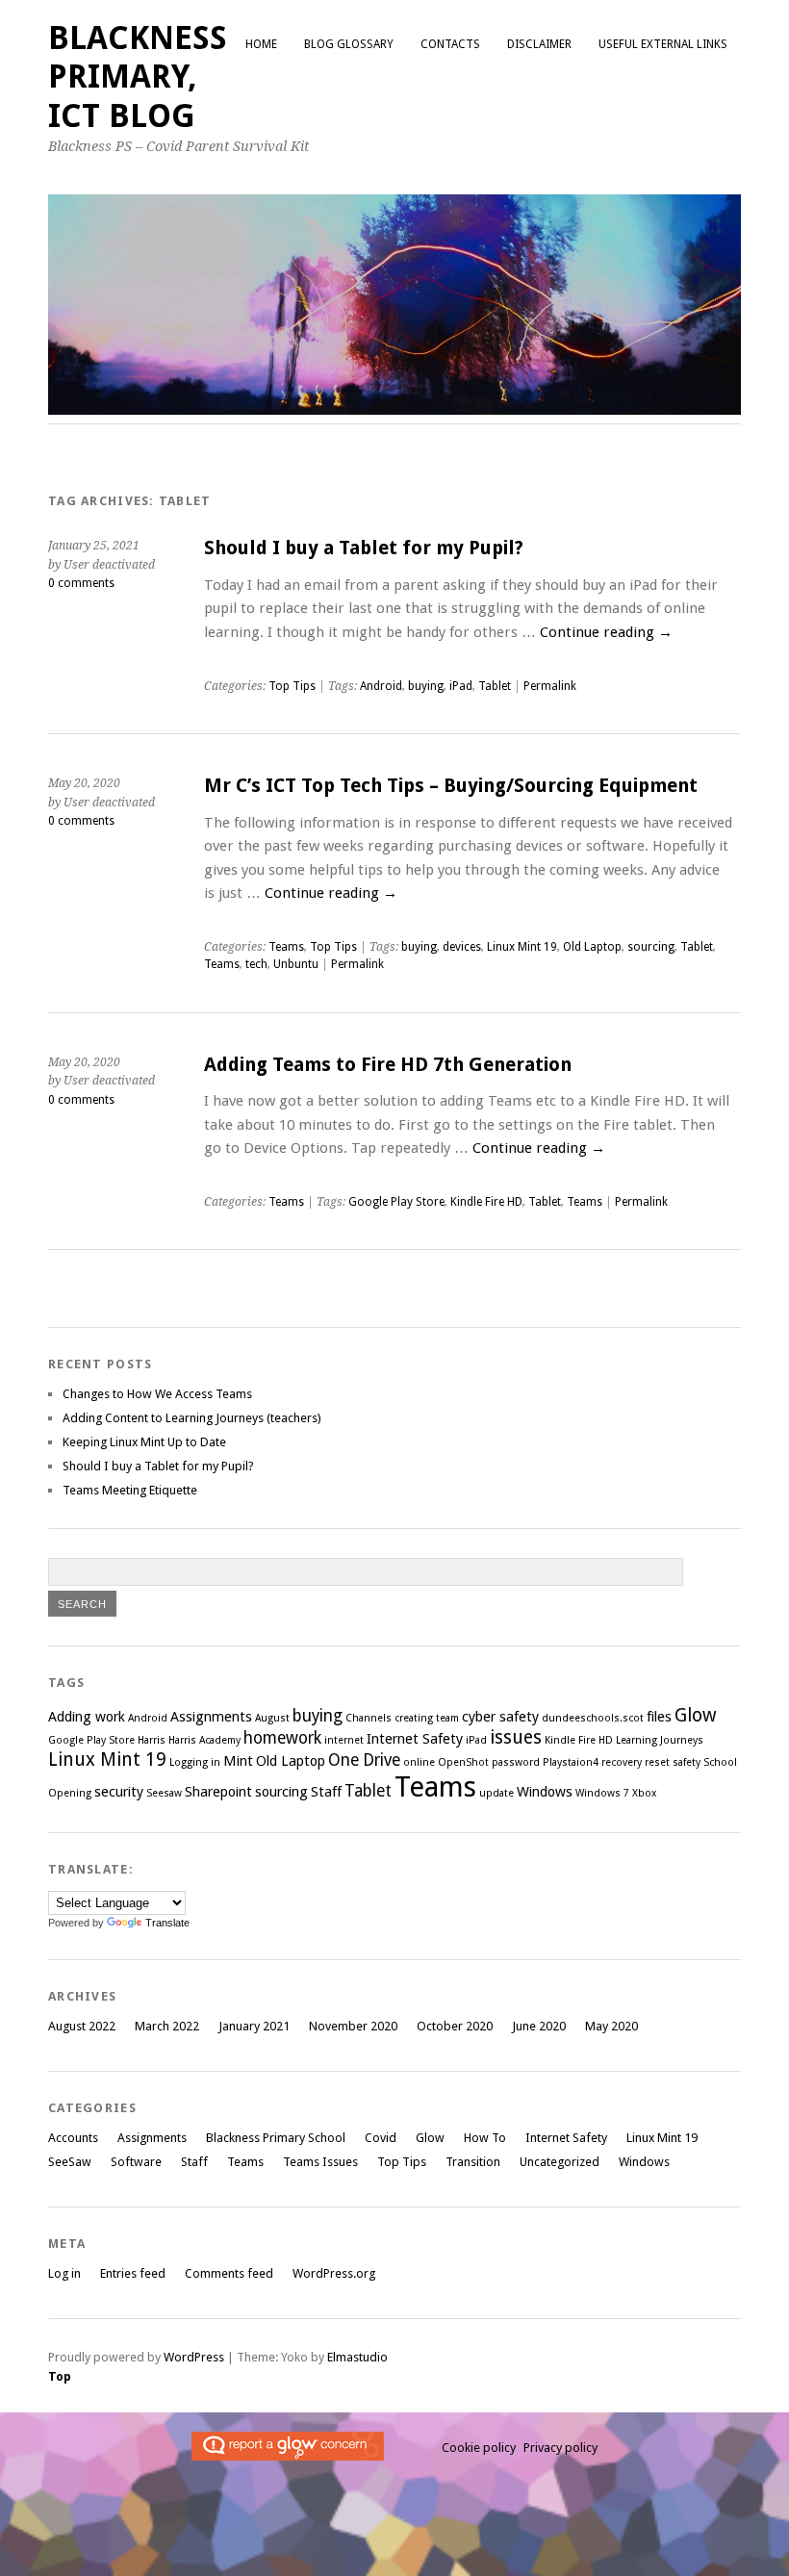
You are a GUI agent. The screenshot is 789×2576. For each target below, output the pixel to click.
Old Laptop (592, 947)
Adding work (87, 1717)
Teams (286, 947)
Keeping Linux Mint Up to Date (144, 1442)
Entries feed (133, 2273)
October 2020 (455, 2026)
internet (344, 1740)
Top (60, 2376)
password (516, 1762)
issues (516, 1737)
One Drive (364, 1760)
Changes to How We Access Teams (157, 1394)
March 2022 (167, 2026)
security (119, 1792)
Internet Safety (415, 1739)
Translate (167, 1923)
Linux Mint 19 (522, 947)
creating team (427, 1718)
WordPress (194, 2357)
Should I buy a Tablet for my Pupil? (364, 548)
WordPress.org (334, 2273)
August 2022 (82, 2026)
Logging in (195, 1762)
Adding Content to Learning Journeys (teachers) (192, 1418)
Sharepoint (218, 1792)
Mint (238, 1761)
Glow (696, 1715)
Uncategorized (560, 2162)
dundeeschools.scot (593, 1718)
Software (136, 2162)
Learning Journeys (660, 1740)
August (272, 1718)
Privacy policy (560, 2448)
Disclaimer (539, 44)
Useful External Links (663, 44)
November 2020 (353, 2026)
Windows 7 (602, 1793)
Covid (381, 2138)
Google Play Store (396, 1202)
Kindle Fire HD (486, 1202)
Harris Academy (204, 1740)
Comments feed (229, 2273)
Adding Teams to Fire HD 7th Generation (388, 1065)
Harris (152, 1740)
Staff (326, 1792)
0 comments (81, 583)
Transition (473, 2162)
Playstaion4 (571, 1762)
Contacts (450, 44)
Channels (369, 1718)
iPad (461, 686)
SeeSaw (70, 2162)
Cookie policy (479, 2448)
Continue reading (606, 632)
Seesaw (164, 1793)
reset (657, 1762)
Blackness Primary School (276, 2138)
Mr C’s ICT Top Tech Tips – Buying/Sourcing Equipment (451, 786)
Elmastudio (357, 2357)
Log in (64, 2273)
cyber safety (500, 1717)
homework (282, 1738)
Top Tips (292, 686)
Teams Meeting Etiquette (130, 1490)
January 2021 (254, 2026)
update (496, 1793)
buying (426, 686)
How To (485, 2138)
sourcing (651, 947)
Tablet (495, 686)
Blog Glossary (349, 44)
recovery (622, 1762)
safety (687, 1762)
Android (381, 686)
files (659, 1717)
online (419, 1762)
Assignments (211, 1717)
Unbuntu (296, 964)
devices (462, 947)
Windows (545, 1792)
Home (261, 44)
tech (256, 964)
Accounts (73, 2138)
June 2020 (539, 2026)
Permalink (550, 686)
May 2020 (611, 2026)
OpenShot (463, 1762)
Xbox (644, 1793)
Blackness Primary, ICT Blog (138, 77)
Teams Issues (320, 2162)
